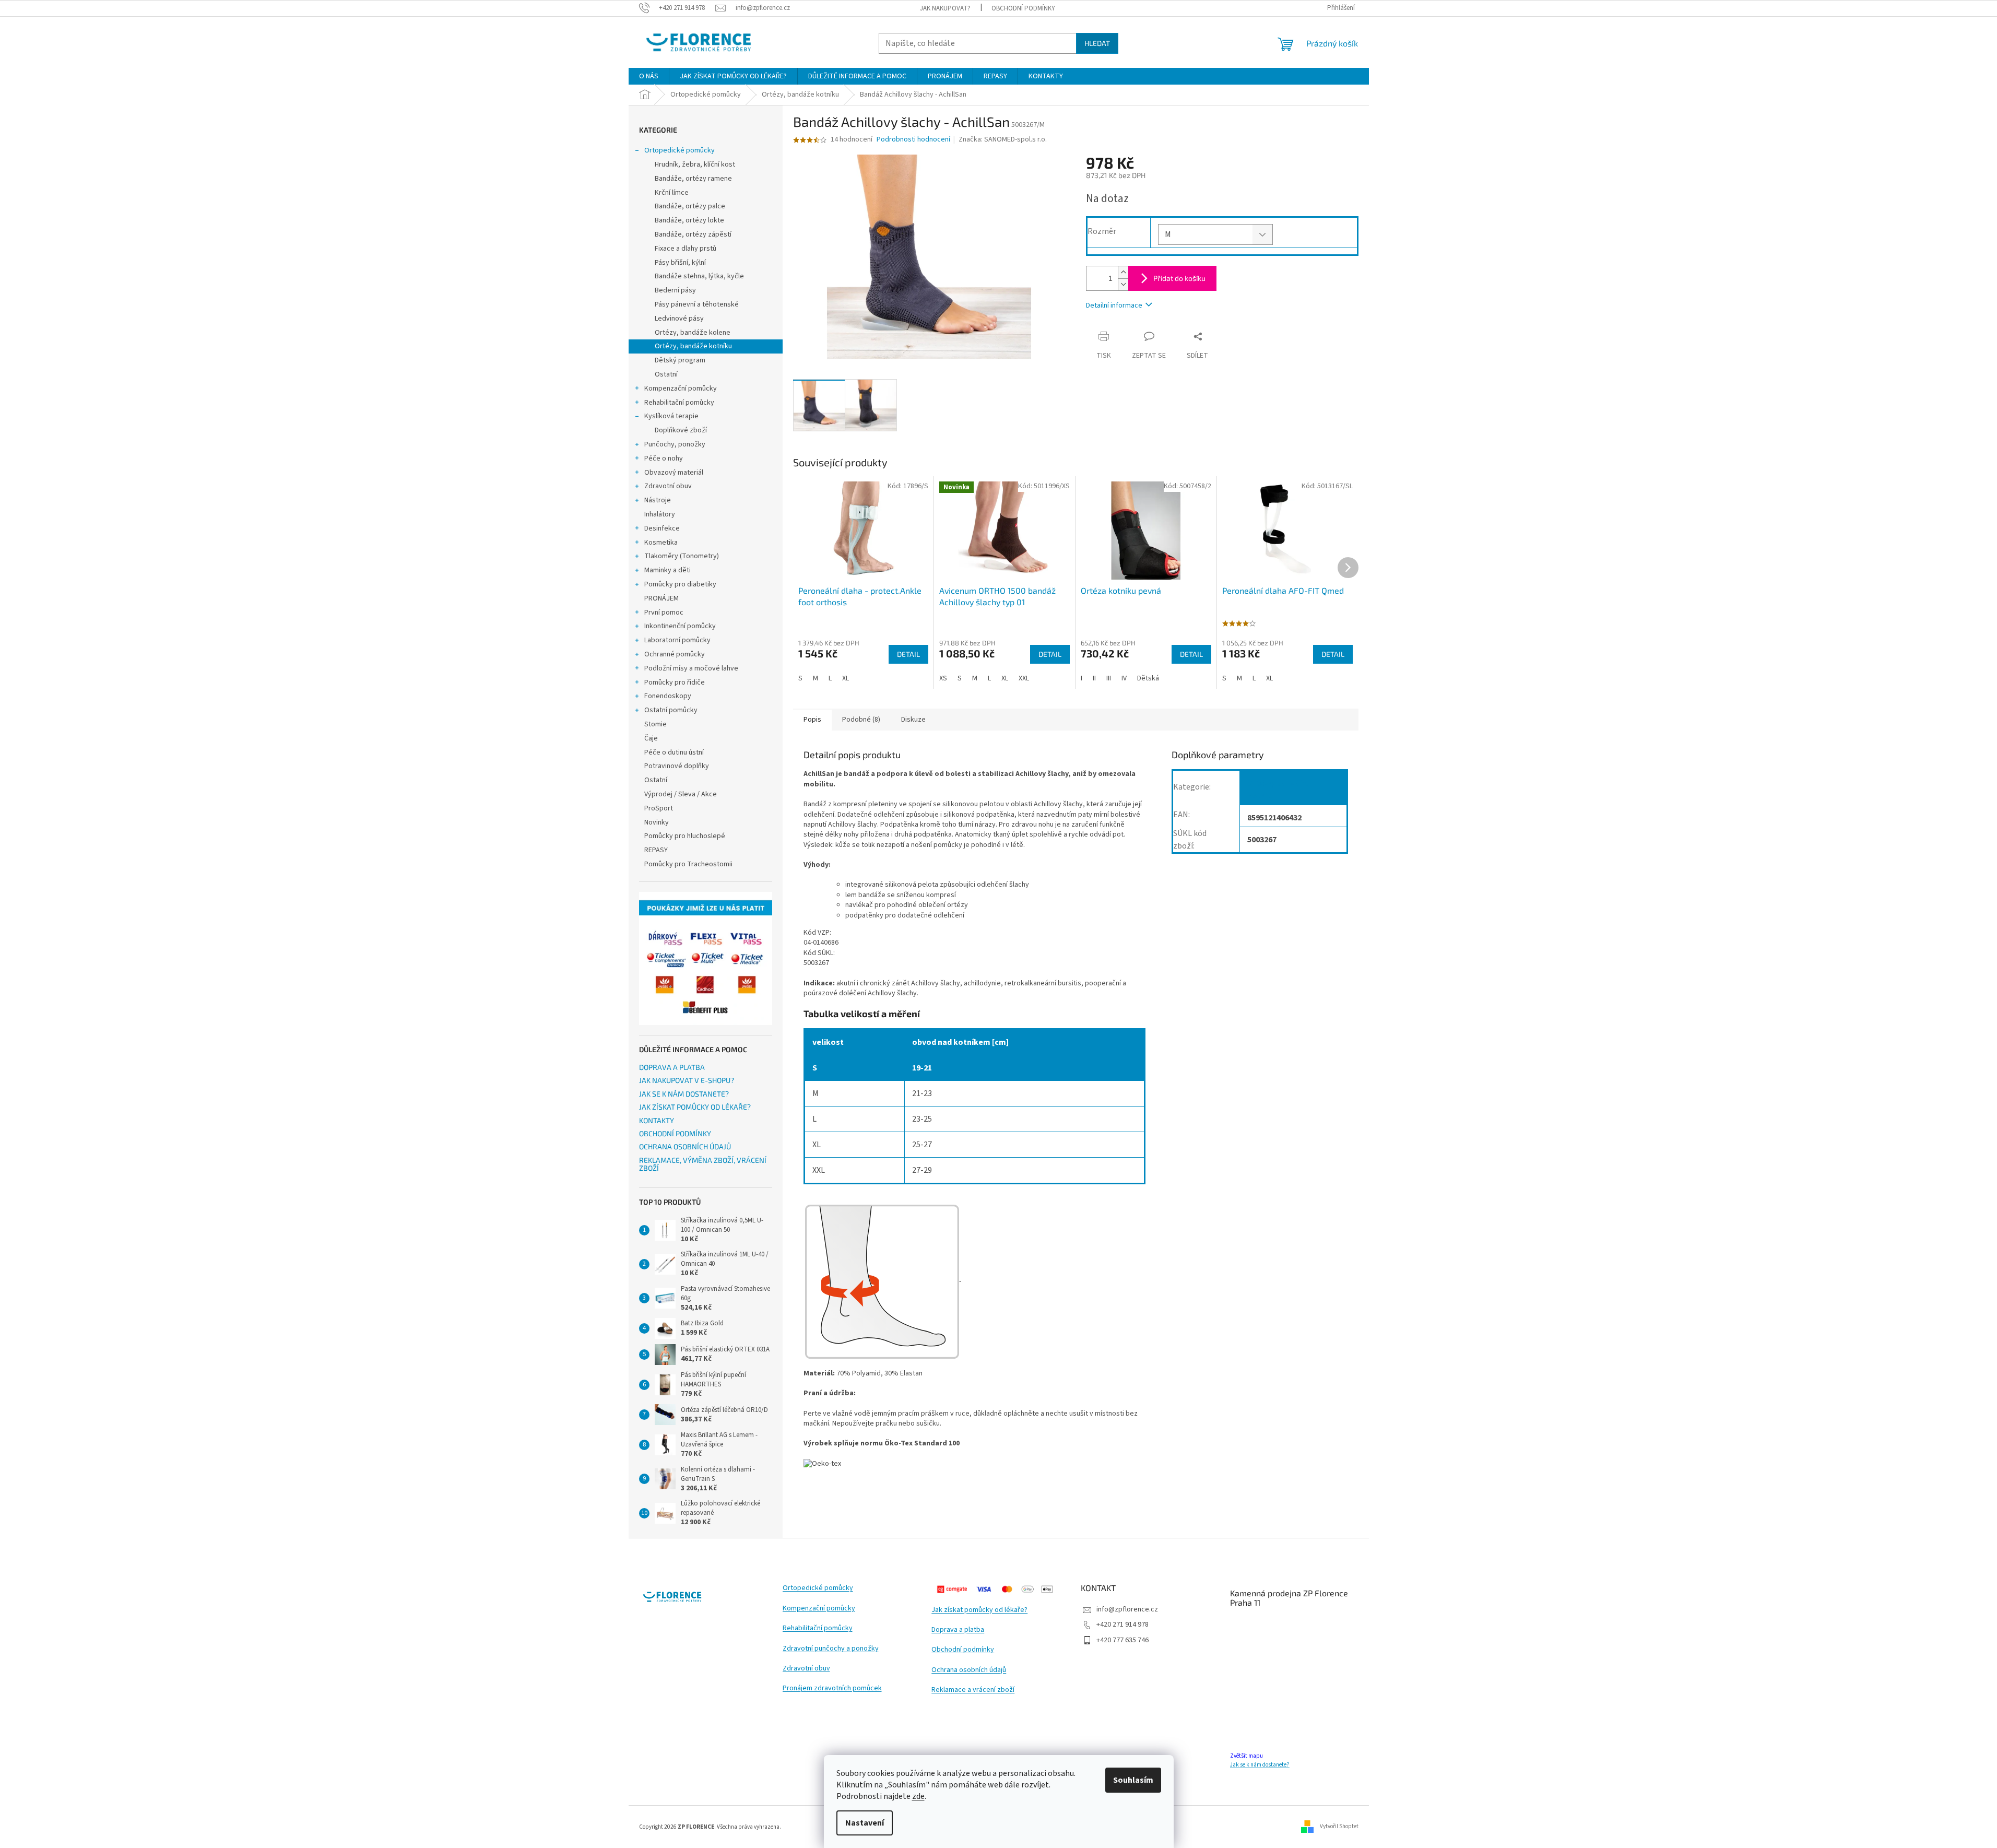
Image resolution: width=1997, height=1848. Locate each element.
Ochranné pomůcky (675, 654)
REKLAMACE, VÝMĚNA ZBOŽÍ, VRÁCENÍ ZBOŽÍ (703, 1164)
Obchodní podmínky (963, 1650)
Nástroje (658, 500)
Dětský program (680, 360)
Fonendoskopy (668, 696)
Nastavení (865, 1823)
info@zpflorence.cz (1127, 1609)
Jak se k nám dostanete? (1260, 1765)
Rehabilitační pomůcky (679, 403)
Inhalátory (660, 514)
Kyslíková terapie (671, 416)
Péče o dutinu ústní (674, 752)
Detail (908, 654)
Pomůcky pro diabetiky (680, 584)
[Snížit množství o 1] (1123, 284)
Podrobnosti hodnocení (913, 140)
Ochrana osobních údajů (969, 1670)
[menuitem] (649, 76)
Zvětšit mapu (1246, 1756)
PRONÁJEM (661, 598)
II (1094, 678)
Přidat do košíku (1179, 278)
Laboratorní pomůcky (677, 640)
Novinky (657, 822)
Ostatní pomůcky (671, 710)
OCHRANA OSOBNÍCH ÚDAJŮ (685, 1146)
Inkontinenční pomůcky (680, 626)
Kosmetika (661, 543)
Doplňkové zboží (681, 430)
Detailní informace (1114, 305)
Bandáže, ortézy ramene (693, 179)
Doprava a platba (958, 1630)
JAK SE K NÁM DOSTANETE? (684, 1094)
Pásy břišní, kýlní (680, 263)
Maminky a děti (667, 570)
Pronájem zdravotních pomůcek (832, 1688)
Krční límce (672, 193)
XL (846, 678)
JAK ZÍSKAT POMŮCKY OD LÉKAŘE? (695, 1107)
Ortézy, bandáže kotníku (693, 346)
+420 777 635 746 (1122, 1640)
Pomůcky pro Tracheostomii (688, 864)
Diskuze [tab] (913, 720)
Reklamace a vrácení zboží (973, 1690)
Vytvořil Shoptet (1339, 1826)
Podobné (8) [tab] (861, 720)
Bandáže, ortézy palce (690, 206)
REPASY (656, 850)
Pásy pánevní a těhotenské (697, 304)
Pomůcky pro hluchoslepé (685, 836)
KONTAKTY (657, 1120)
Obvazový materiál (674, 473)
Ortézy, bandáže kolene (693, 333)
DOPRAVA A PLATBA (672, 1067)
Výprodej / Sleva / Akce (681, 794)
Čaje (651, 738)
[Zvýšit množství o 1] (1123, 272)
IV (1124, 678)
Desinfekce (662, 528)
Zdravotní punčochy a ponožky (831, 1649)
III (1109, 678)
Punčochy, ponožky (675, 444)
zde (918, 1796)
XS (943, 678)
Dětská (1148, 678)
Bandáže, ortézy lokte (689, 220)
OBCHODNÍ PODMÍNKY (1023, 8)
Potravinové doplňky (677, 766)
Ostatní (666, 374)
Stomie (655, 724)
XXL (1024, 678)
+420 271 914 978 (1122, 1625)
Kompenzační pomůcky (681, 389)
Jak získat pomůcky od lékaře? (979, 1610)
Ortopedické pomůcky (680, 150)
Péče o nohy (664, 458)
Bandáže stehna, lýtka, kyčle (699, 276)
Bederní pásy (675, 290)
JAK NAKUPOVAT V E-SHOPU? (687, 1080)
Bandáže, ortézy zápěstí (693, 234)
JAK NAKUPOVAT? (945, 8)
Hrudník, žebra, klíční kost (695, 164)
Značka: (1003, 139)
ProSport (659, 808)
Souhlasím (1133, 1780)
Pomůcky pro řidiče (675, 682)
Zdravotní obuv (668, 486)
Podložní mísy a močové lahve (691, 668)
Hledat (1097, 43)
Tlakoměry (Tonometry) (682, 556)
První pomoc (664, 613)
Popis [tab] (812, 720)
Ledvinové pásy (679, 319)
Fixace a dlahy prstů (686, 249)
